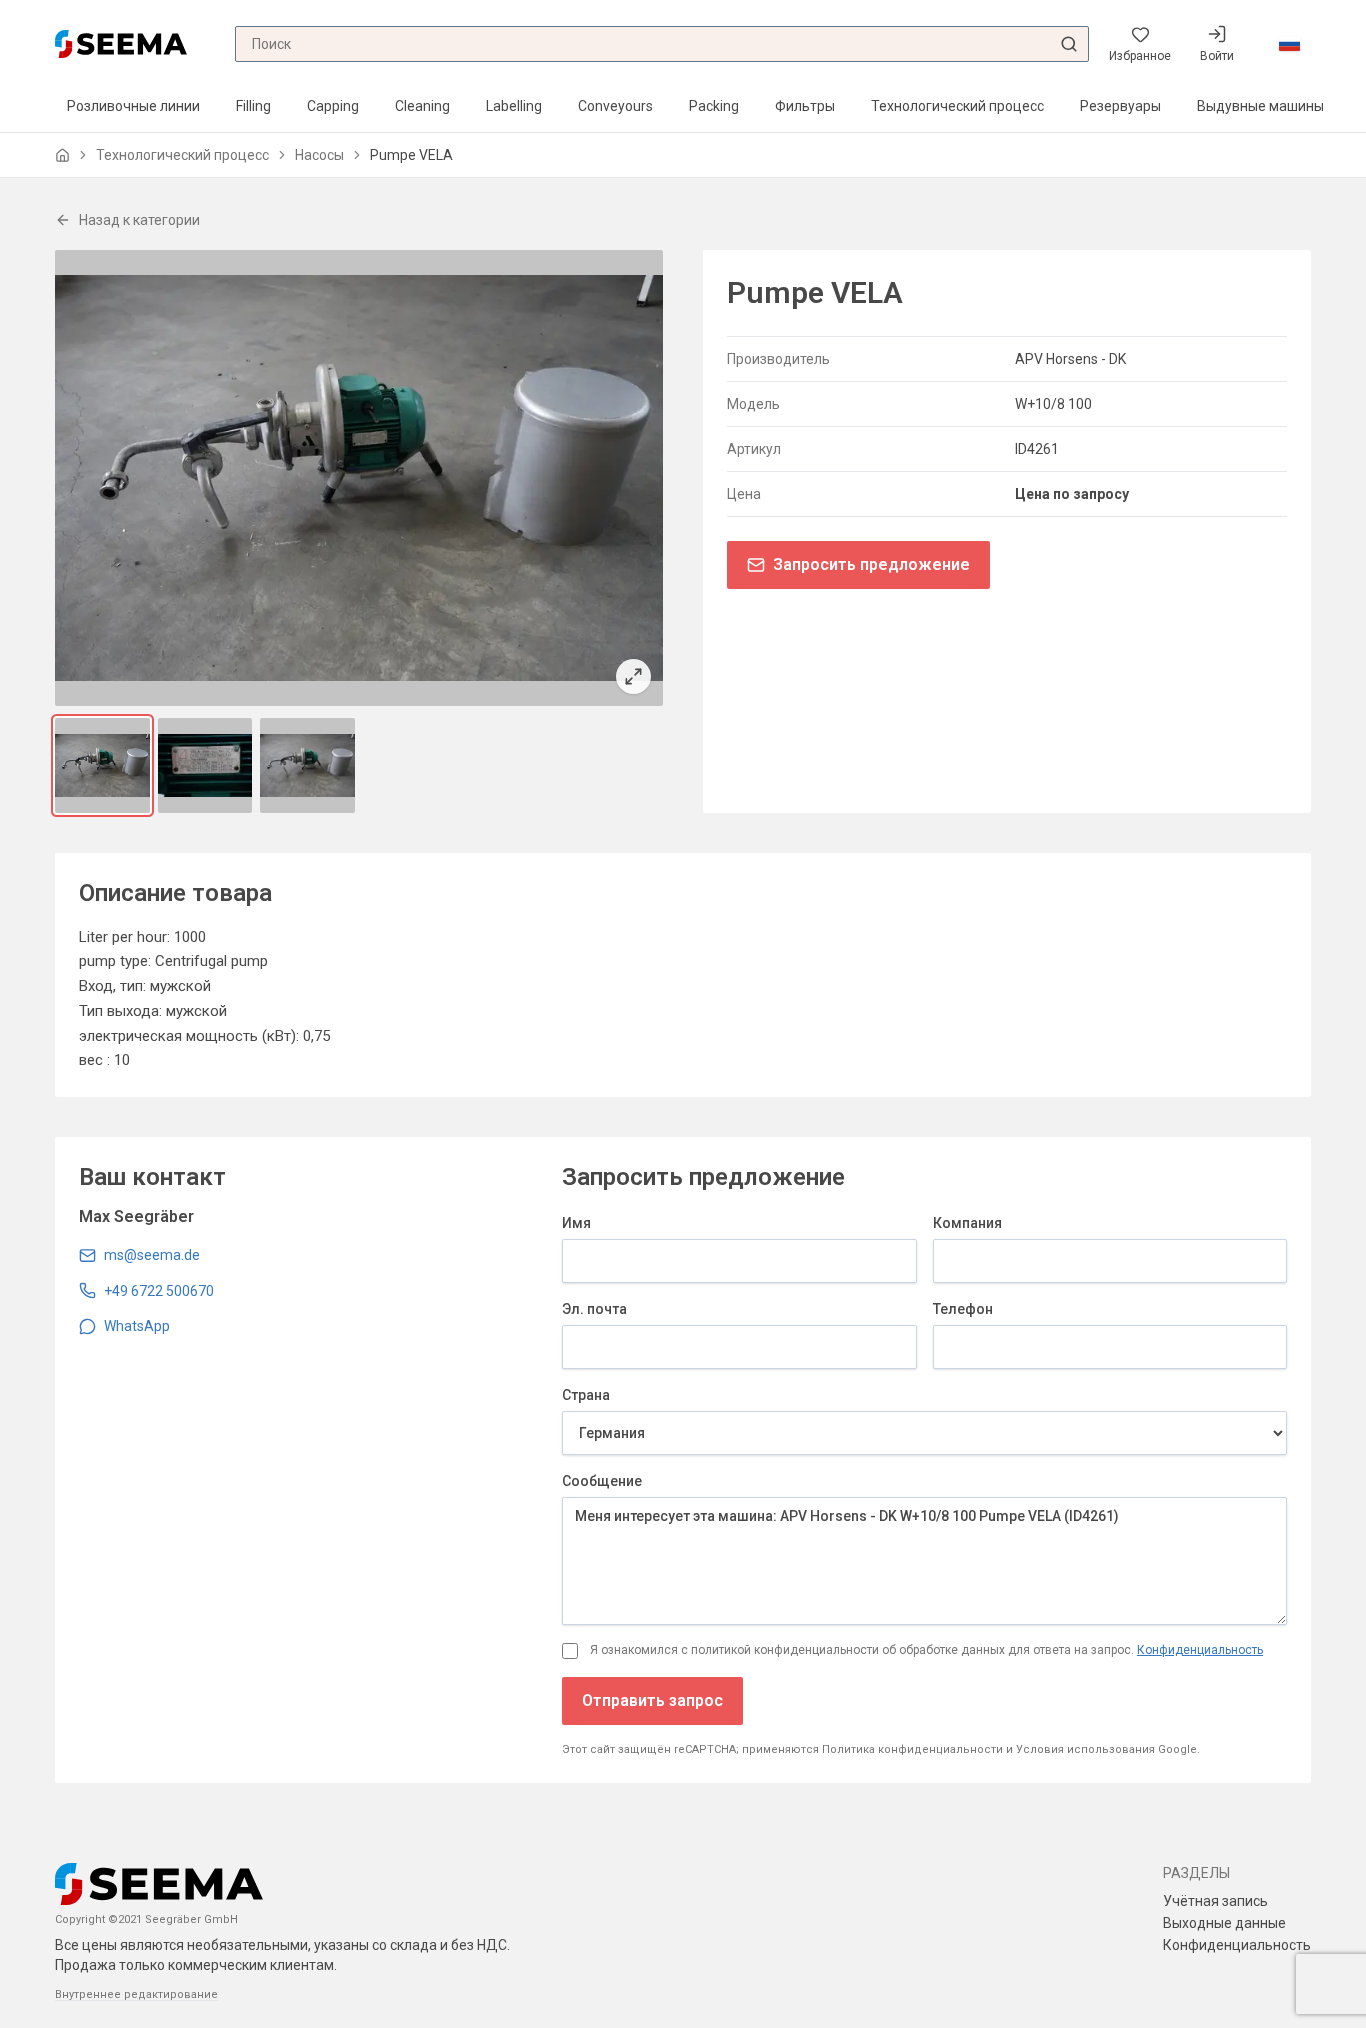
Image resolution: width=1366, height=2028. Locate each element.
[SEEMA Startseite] (121, 43)
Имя (576, 1223)
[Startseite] (62, 155)
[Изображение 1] (102, 765)
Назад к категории (139, 220)
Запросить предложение (871, 564)
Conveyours (615, 106)
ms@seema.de (152, 1255)
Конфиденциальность (1200, 1650)
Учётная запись (1215, 1901)
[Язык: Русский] (1289, 44)
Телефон (963, 1309)
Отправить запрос (652, 1700)
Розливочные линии (133, 106)
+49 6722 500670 (159, 1291)
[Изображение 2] (205, 765)
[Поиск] (1069, 44)
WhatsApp (137, 1326)
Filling (253, 106)
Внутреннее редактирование (136, 1994)
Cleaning (422, 106)
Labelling (514, 106)
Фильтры (805, 106)
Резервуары (1120, 106)
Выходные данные (1224, 1923)
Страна (586, 1395)
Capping (333, 106)
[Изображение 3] (307, 765)
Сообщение (602, 1481)
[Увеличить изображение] (359, 478)
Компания (967, 1223)
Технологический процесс (957, 106)
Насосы (319, 155)
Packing (714, 106)
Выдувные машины (1260, 106)
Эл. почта (594, 1309)
